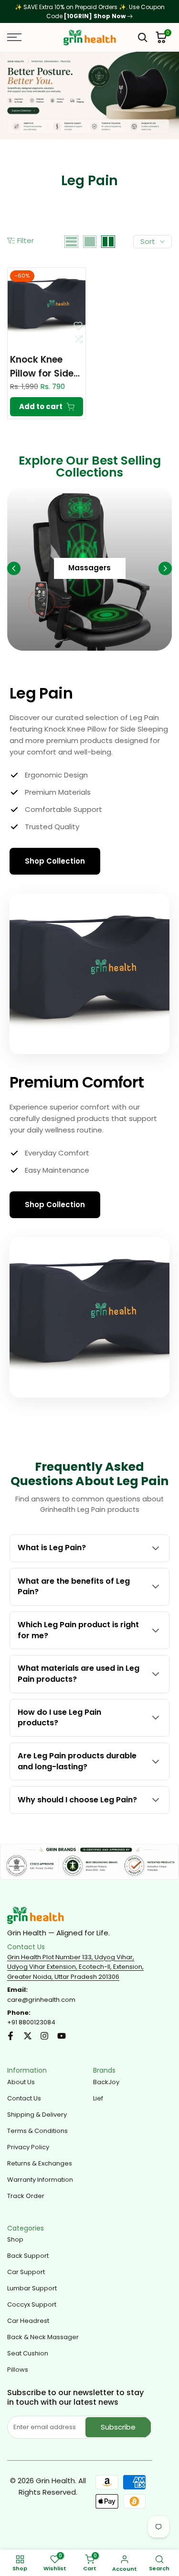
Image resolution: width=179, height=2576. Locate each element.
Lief (98, 2098)
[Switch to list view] (71, 242)
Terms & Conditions (37, 2131)
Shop (15, 2239)
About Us (21, 2082)
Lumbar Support (32, 2288)
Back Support (28, 2256)
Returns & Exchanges (40, 2163)
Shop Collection (55, 861)
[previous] (14, 568)
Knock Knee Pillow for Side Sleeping (42, 367)
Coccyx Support (32, 2304)
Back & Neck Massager (43, 2337)
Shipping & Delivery (37, 2115)
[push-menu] (14, 37)
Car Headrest (28, 2321)
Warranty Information (40, 2180)
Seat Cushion (28, 2353)
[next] (165, 568)
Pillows (18, 2370)
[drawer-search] (143, 38)
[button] (78, 325)
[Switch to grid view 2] (108, 242)
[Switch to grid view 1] (90, 242)
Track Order (26, 2196)
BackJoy (106, 2082)
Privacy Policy (28, 2147)
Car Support (26, 2272)
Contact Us (24, 2098)
